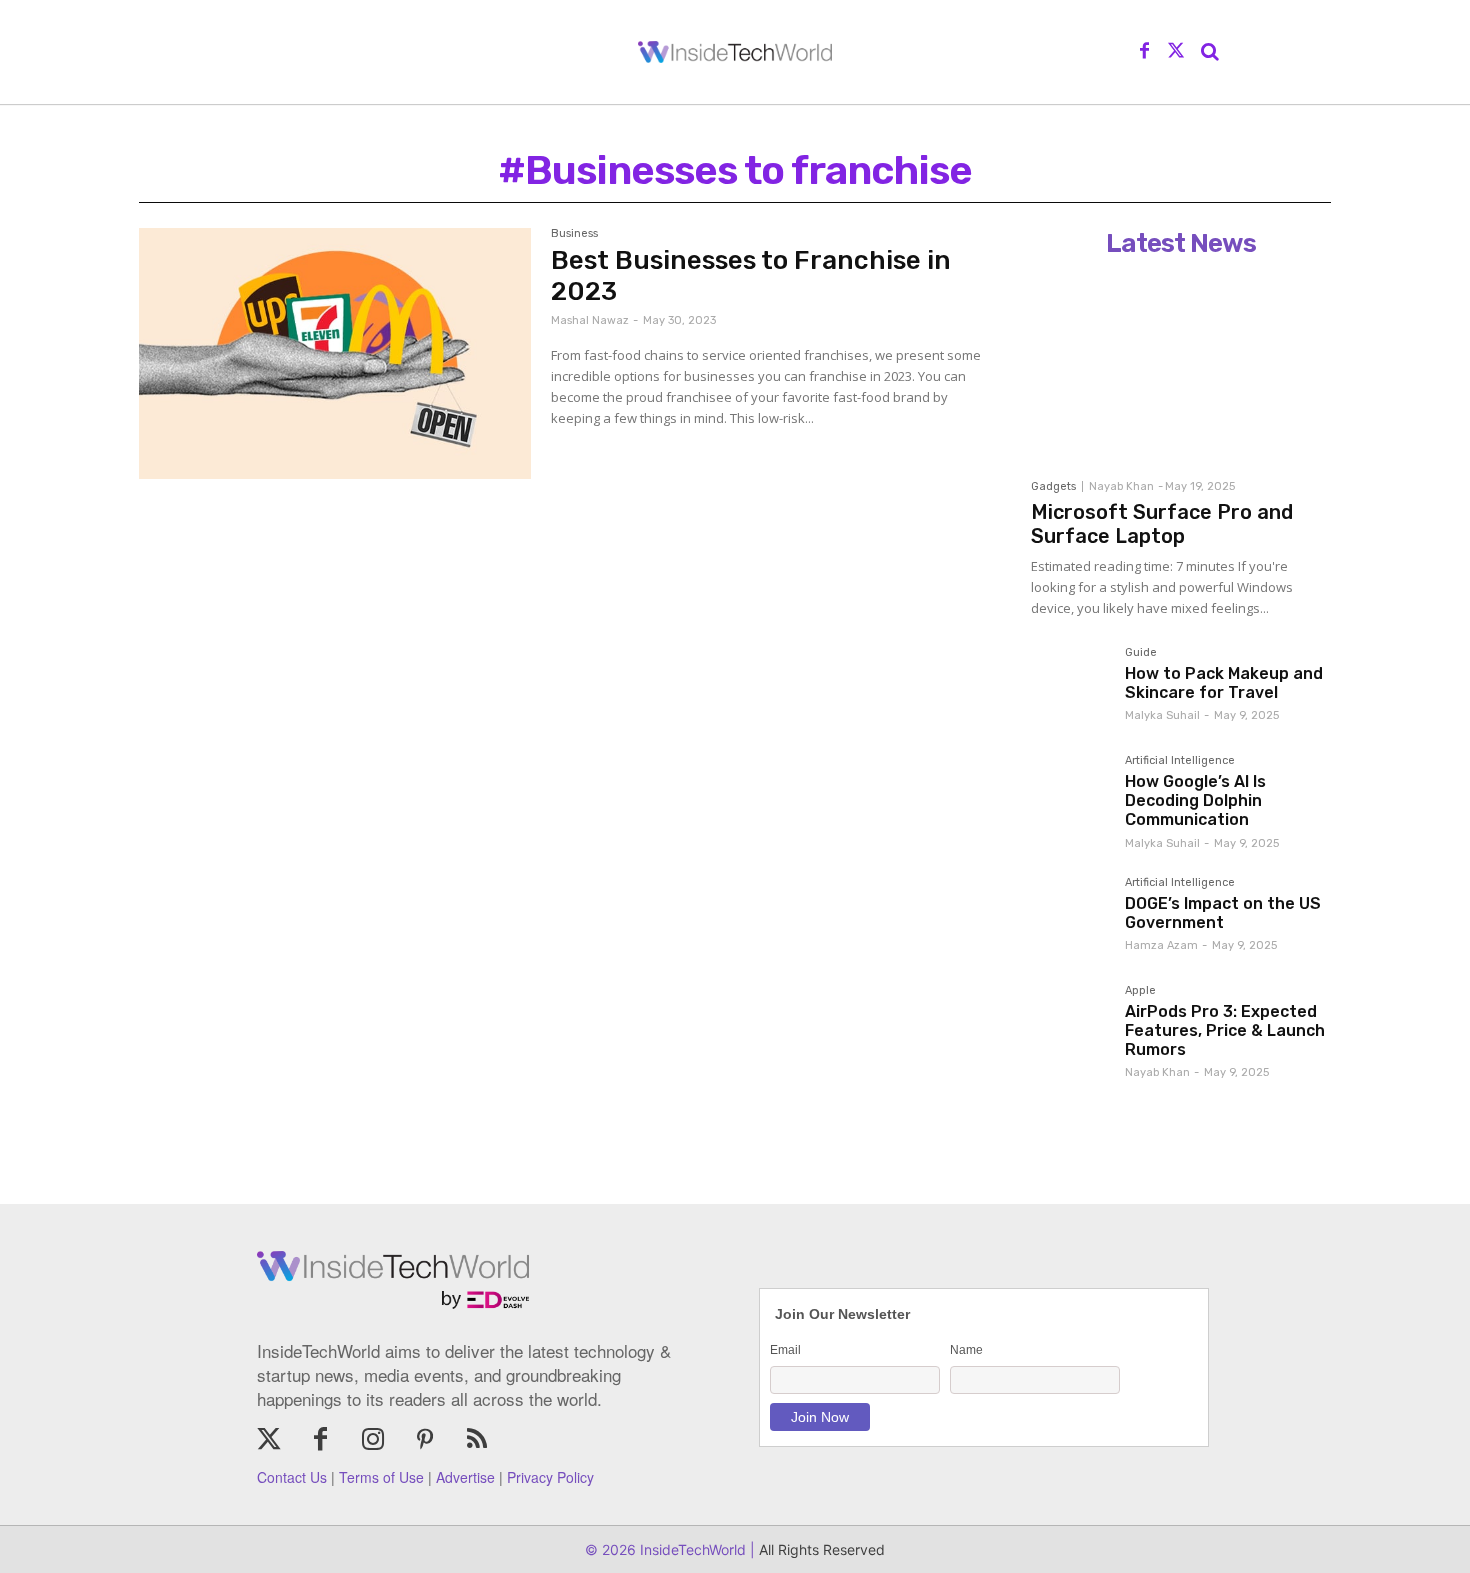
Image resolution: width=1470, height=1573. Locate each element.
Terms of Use (381, 1477)
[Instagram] (373, 1441)
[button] (1210, 52)
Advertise (465, 1477)
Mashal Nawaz (590, 320)
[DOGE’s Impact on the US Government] (1070, 916)
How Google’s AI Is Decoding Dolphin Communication (1195, 800)
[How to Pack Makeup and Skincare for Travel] (1070, 686)
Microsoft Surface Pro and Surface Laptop (1162, 524)
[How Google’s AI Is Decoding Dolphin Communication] (1070, 794)
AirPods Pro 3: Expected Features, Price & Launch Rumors (1225, 1030)
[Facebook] (1145, 52)
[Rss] (477, 1441)
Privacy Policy (550, 1477)
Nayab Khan (1121, 486)
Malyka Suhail (1162, 715)
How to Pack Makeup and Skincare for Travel (1224, 683)
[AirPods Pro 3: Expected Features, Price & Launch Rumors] (1070, 1024)
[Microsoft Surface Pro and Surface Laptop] (1181, 367)
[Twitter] (1176, 52)
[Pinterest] (425, 1441)
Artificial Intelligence (1180, 761)
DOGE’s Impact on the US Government (1223, 913)
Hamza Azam (1161, 945)
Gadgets (1053, 486)
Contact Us (292, 1477)
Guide (1141, 653)
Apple (1140, 991)
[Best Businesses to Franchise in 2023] (335, 353)
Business (574, 234)
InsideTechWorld (691, 1549)
